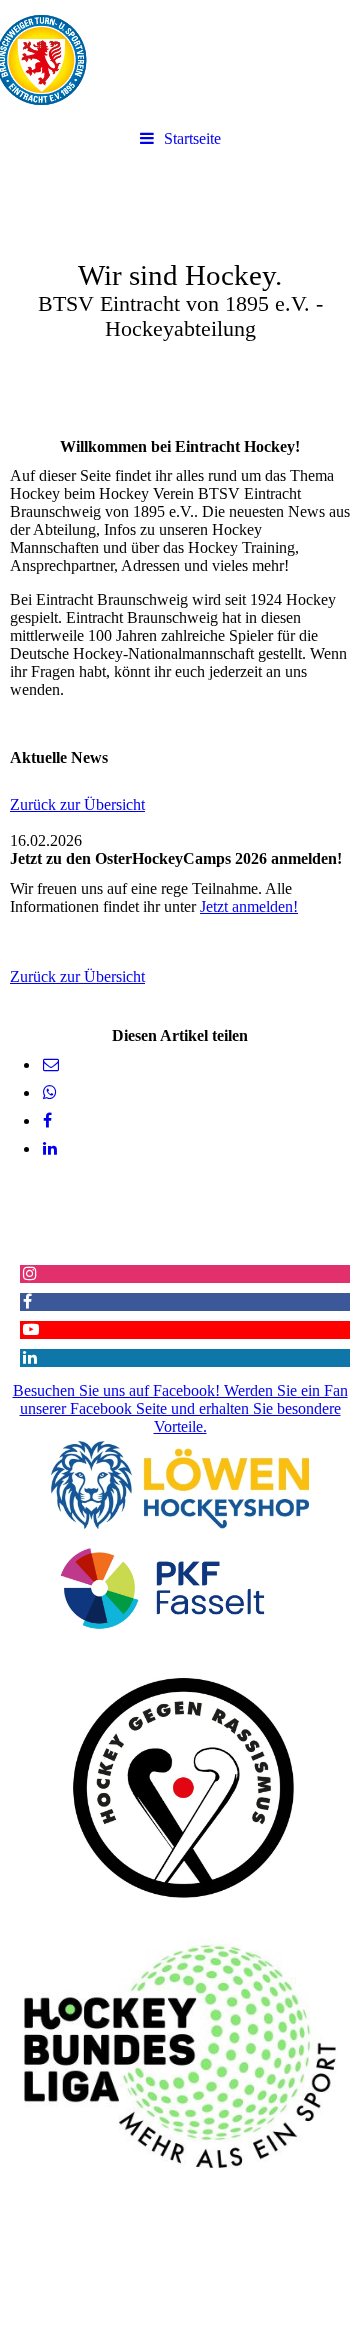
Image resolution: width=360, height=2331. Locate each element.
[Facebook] (46, 1120)
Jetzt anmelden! (249, 906)
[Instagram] (28, 1273)
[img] (180, 60)
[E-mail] (49, 1064)
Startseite (192, 138)
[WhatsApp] (48, 1092)
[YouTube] (29, 1329)
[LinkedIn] (48, 1148)
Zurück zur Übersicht (77, 804)
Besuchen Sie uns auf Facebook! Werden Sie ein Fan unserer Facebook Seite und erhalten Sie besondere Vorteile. (180, 1408)
